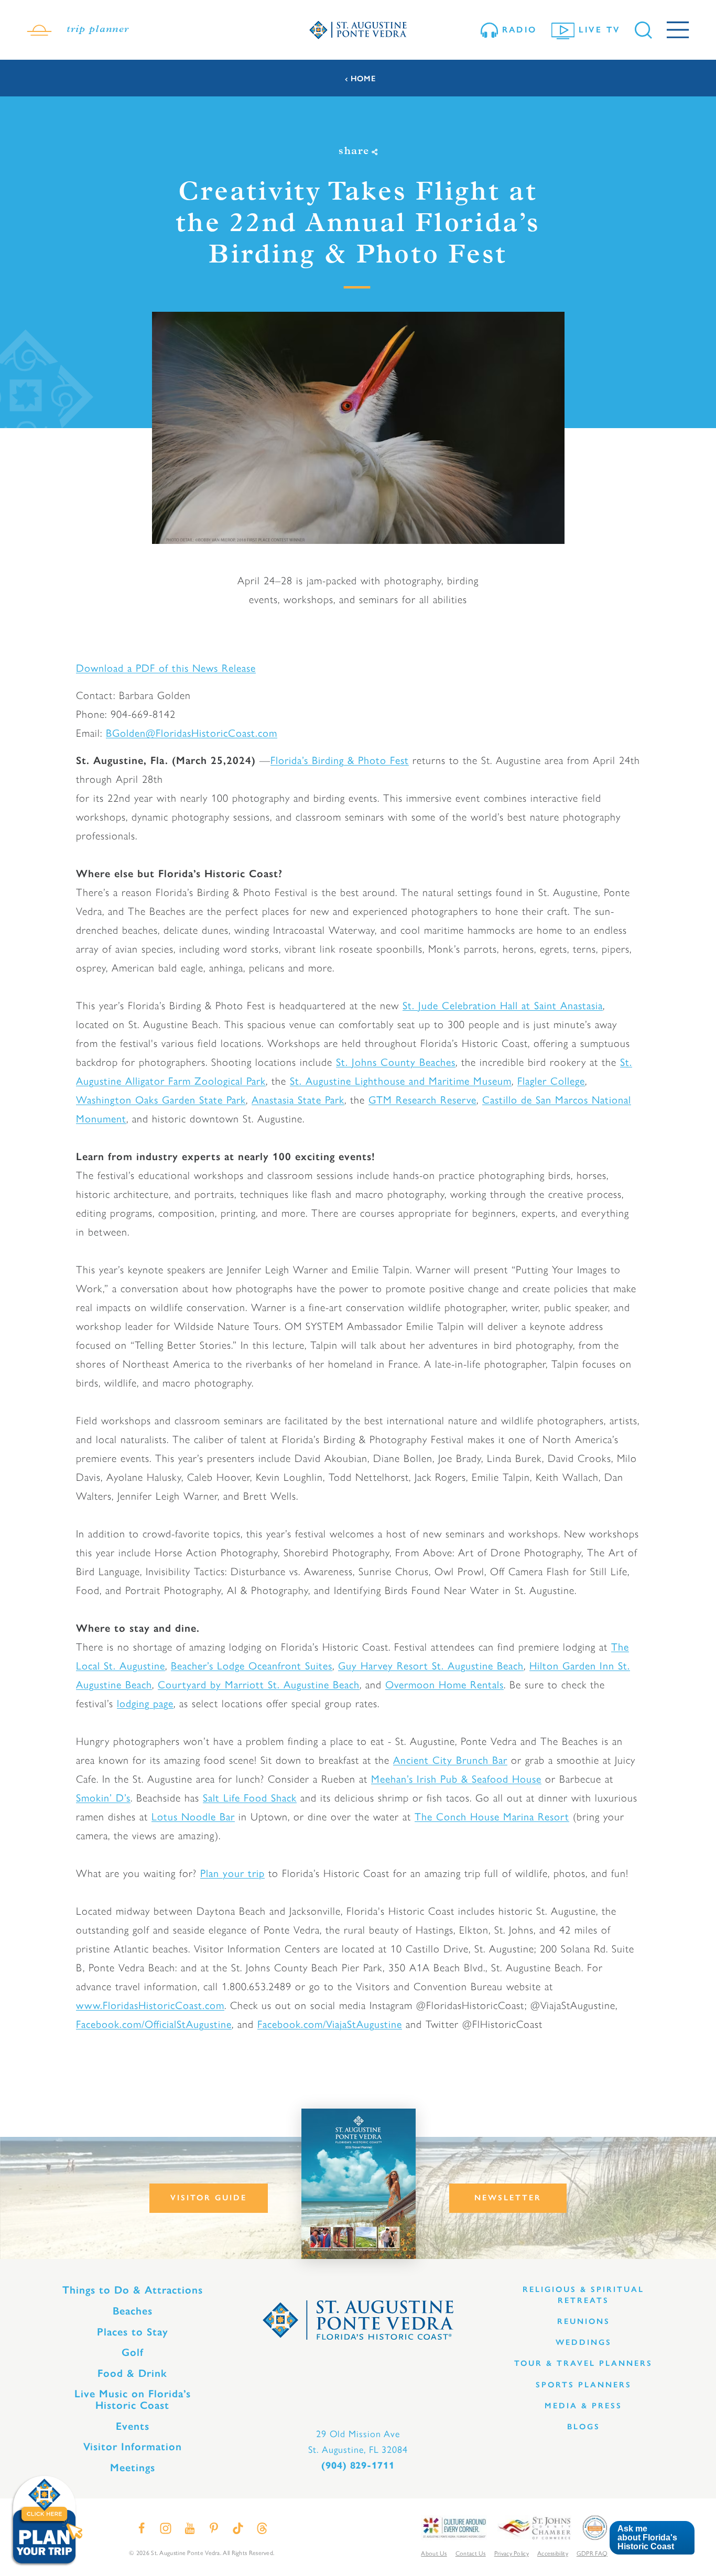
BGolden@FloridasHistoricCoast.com (192, 733)
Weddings (584, 2342)
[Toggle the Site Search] (643, 30)
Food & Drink (132, 2373)
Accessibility (553, 2553)
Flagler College (551, 1081)
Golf (133, 2352)
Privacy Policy (512, 2553)
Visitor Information (133, 2447)
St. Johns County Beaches (396, 1062)
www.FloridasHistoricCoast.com (150, 2005)
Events (133, 2426)
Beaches (133, 2311)
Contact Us (471, 2553)
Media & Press (583, 2406)
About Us (434, 2553)
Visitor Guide (209, 2198)
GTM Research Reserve (422, 1100)
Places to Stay (133, 2332)
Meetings (133, 2468)
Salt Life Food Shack (250, 1798)
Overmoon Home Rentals (444, 1685)
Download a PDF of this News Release (166, 668)
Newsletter (508, 2198)
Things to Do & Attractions (133, 2290)
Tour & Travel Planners (583, 2363)
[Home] (358, 30)
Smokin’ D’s (103, 1798)
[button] (652, 2538)
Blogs (584, 2427)
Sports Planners (584, 2385)
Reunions (584, 2321)
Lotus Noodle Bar (193, 1817)
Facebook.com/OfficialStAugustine (154, 2024)
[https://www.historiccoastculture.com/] (454, 2527)
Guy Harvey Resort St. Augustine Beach (431, 1666)
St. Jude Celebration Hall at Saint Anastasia (503, 1006)
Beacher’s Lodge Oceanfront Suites (252, 1666)
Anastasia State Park (298, 1100)
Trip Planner (98, 30)
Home (363, 79)
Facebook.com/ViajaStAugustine (330, 2024)
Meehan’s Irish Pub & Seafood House (456, 1779)
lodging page (145, 1704)
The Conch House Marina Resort (492, 1817)
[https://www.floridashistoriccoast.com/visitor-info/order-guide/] (359, 2184)
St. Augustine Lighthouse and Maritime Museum (401, 1081)
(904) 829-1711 (358, 2465)
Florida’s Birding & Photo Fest (340, 760)
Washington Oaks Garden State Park (161, 1100)
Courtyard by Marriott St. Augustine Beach (259, 1685)
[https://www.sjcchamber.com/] (534, 2527)
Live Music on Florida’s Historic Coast (133, 2399)
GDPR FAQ (592, 2553)
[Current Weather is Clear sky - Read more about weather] (39, 30)
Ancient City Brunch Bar (450, 1760)
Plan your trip (232, 1873)
